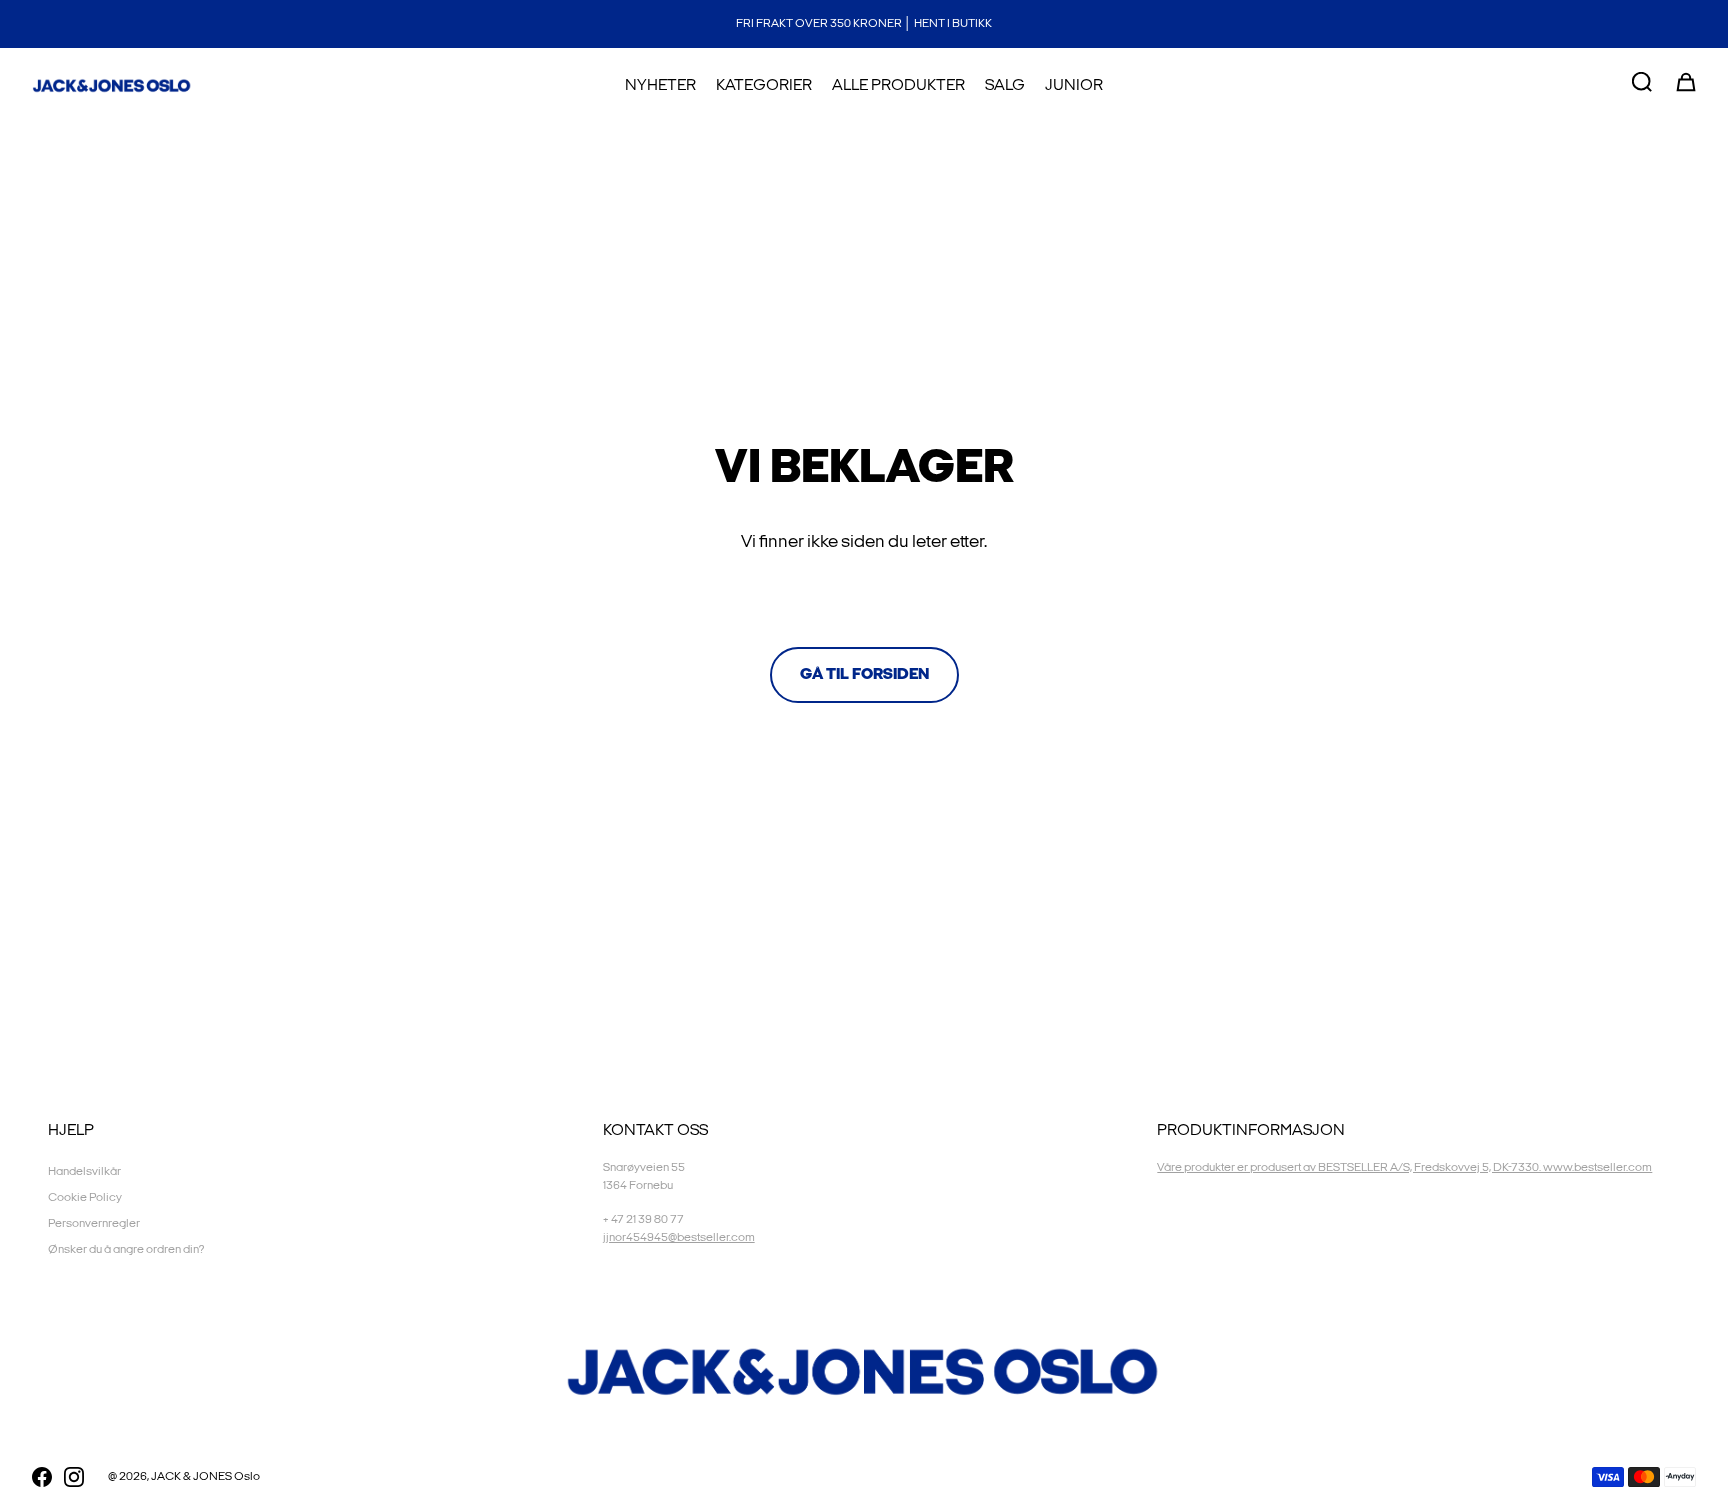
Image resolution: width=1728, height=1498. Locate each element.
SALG (1005, 85)
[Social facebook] (42, 1477)
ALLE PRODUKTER (898, 85)
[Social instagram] (74, 1477)
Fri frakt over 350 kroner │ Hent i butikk (864, 23)
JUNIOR (1074, 85)
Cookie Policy (85, 1197)
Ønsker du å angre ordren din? (126, 1249)
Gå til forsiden (864, 674)
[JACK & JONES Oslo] (112, 86)
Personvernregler (94, 1223)
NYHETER (660, 85)
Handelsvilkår (84, 1171)
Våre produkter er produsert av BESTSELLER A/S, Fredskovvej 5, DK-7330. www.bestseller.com (1404, 1167)
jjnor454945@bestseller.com (679, 1237)
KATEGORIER (764, 85)
